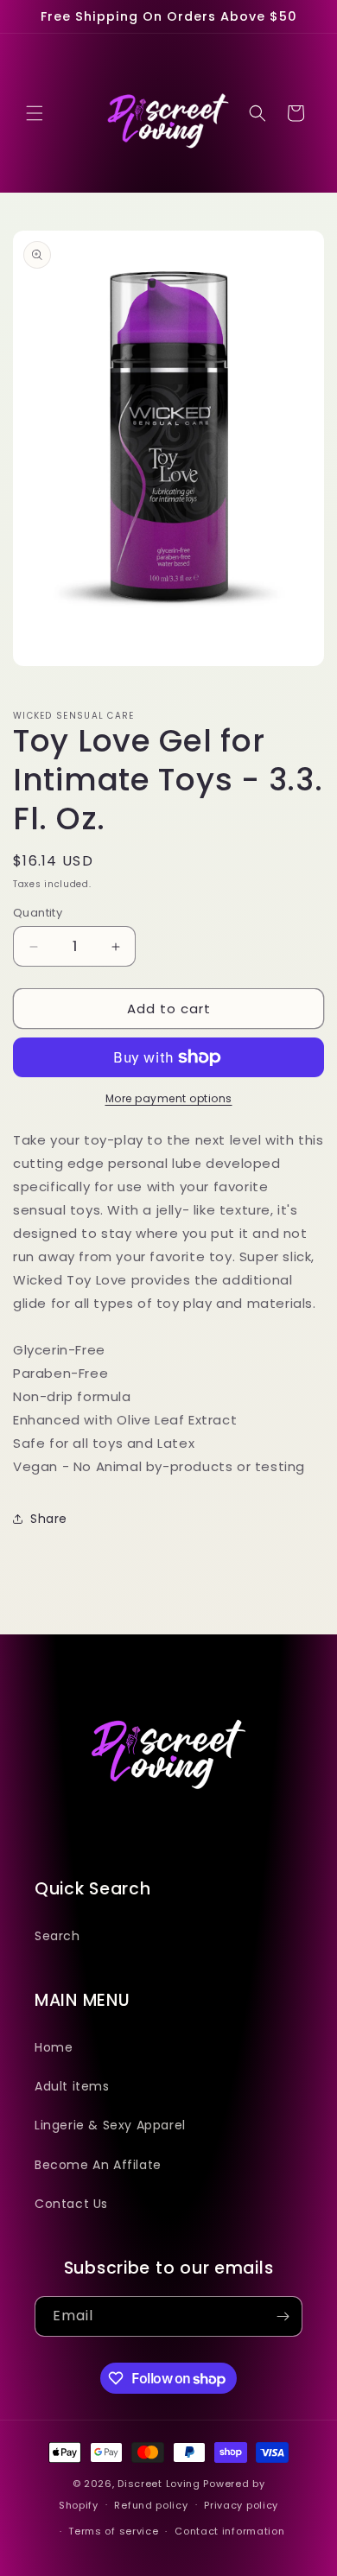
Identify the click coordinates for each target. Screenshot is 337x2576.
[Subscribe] (283, 2316)
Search (57, 1936)
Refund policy (151, 2505)
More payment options (169, 1098)
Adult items (72, 2086)
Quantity (38, 913)
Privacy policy (241, 2505)
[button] (35, 113)
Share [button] (49, 1519)
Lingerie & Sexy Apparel (110, 2125)
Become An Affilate (98, 2165)
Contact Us (71, 2204)
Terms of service (113, 2531)
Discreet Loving (159, 2484)
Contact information (229, 2531)
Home (54, 2047)
